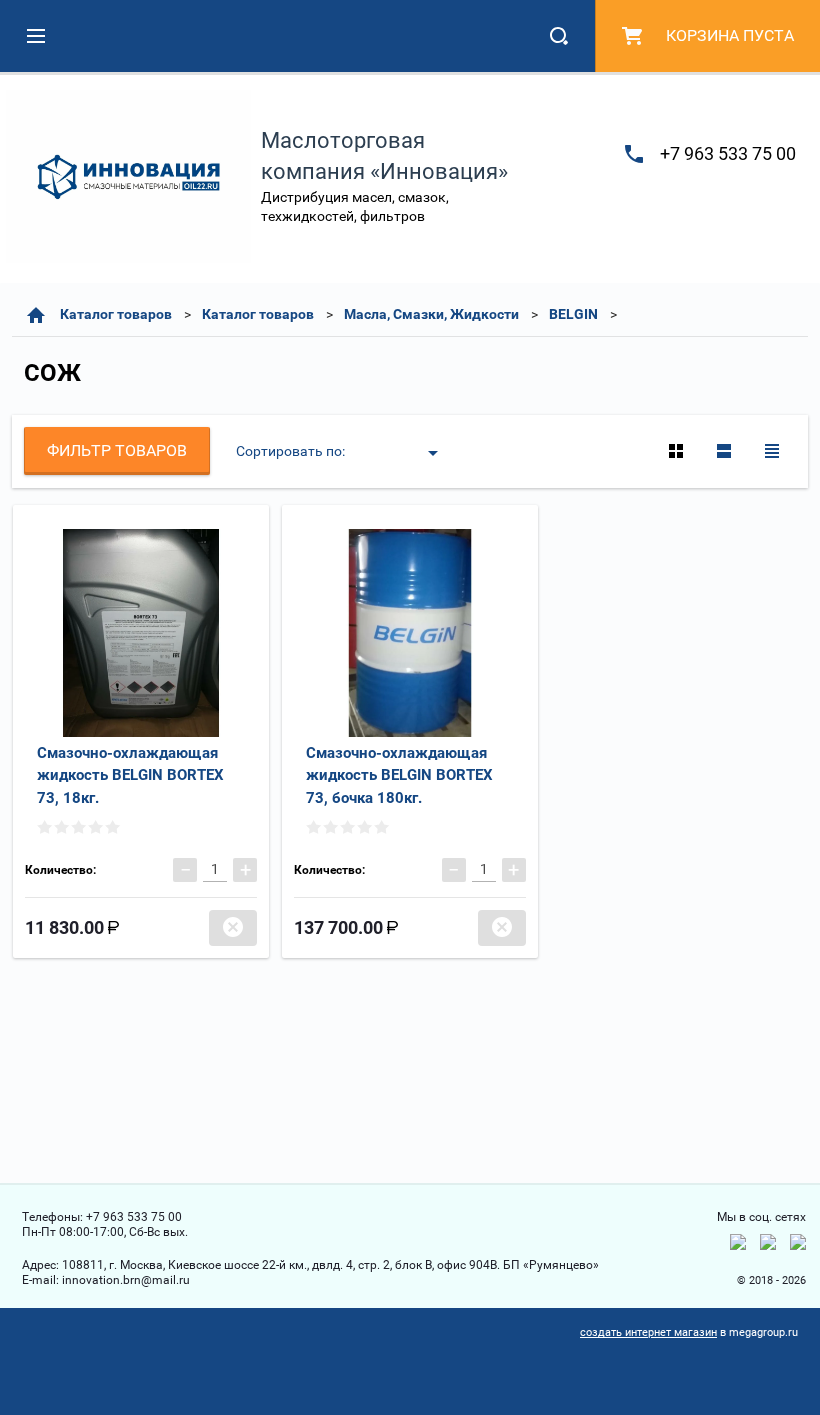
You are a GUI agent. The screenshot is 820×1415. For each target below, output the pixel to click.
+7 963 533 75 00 (728, 153)
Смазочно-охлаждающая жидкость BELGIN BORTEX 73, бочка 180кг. (399, 775)
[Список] (724, 451)
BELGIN (573, 314)
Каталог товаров (116, 314)
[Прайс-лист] (772, 451)
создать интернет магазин (648, 1332)
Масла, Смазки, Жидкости (431, 314)
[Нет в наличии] (233, 928)
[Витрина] (676, 451)
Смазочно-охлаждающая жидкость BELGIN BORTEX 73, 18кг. (130, 775)
